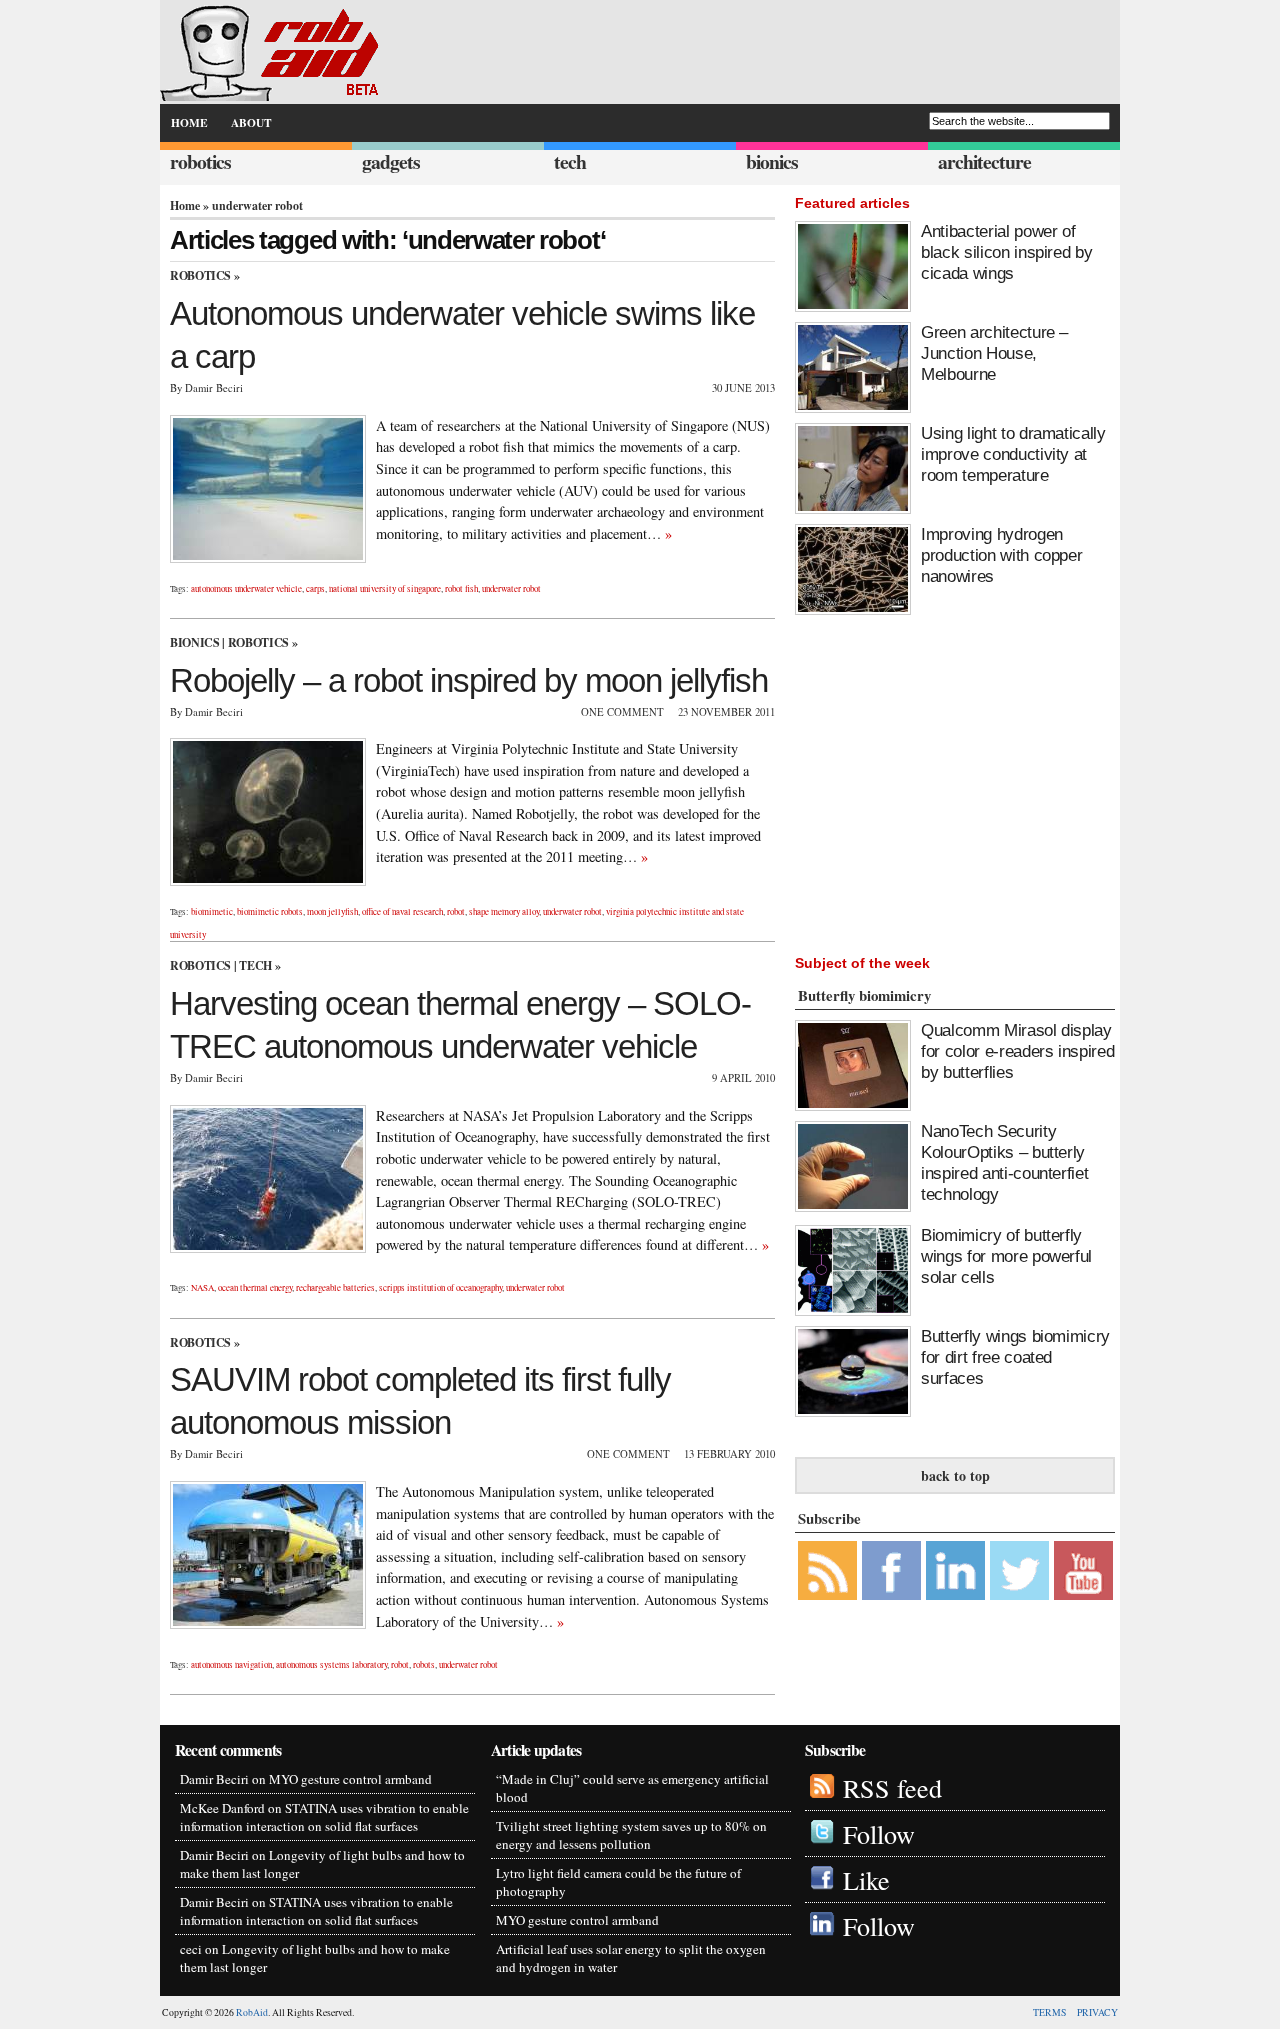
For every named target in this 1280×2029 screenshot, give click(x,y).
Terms (1049, 2012)
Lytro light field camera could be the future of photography (618, 1882)
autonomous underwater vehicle (246, 589)
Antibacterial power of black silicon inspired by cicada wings (1006, 252)
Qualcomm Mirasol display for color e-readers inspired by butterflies (1017, 1051)
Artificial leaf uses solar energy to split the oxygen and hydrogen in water (631, 1958)
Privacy (1097, 2012)
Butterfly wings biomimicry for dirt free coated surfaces (1015, 1357)
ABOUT (251, 122)
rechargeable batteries (335, 1288)
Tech (255, 965)
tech (570, 162)
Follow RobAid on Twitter (1019, 1570)
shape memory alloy (504, 912)
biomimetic (212, 912)
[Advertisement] (1005, 780)
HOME (189, 122)
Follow (879, 1833)
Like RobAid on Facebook (891, 1570)
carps (315, 589)
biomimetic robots (270, 912)
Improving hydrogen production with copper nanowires (1001, 555)
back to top (955, 1475)
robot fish (461, 589)
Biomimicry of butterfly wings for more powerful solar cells (1006, 1256)
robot (456, 912)
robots (424, 1665)
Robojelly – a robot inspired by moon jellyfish (469, 680)
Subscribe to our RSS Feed (827, 1570)
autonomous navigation (231, 1665)
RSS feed (892, 1787)
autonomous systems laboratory (331, 1665)
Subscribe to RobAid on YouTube (1083, 1570)
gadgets (391, 162)
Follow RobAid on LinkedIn (955, 1570)
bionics (772, 162)
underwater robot (511, 589)
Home (185, 205)
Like (866, 1879)
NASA (202, 1288)
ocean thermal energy (255, 1288)
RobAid (252, 2012)
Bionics (194, 642)
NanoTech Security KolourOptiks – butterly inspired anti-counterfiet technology (1004, 1162)
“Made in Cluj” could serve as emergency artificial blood (632, 1788)
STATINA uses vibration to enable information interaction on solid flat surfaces (324, 1817)
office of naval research (402, 912)
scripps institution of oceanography (440, 1288)
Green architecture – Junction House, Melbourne (994, 353)
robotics (200, 162)
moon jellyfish (332, 912)
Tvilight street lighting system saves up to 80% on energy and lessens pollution (631, 1835)
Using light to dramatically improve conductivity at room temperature (1013, 454)
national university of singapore (385, 589)
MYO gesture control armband (350, 1779)
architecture (984, 162)
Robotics (200, 275)
